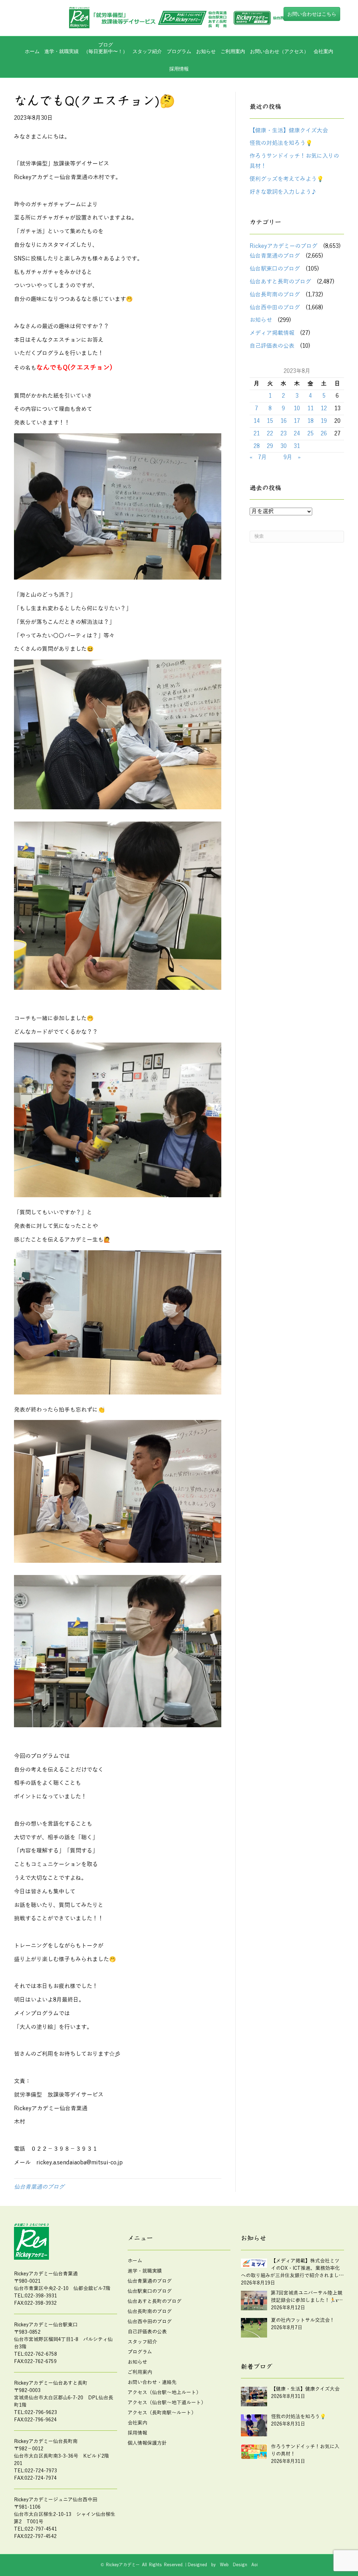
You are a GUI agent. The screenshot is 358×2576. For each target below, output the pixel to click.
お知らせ (206, 51)
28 (257, 446)
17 (297, 421)
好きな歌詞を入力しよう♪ (283, 192)
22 (270, 434)
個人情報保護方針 (147, 2443)
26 (324, 434)
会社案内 (323, 51)
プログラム (140, 2352)
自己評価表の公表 (272, 346)
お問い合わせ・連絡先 (152, 2382)
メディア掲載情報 (272, 333)
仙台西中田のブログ (275, 308)
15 (270, 421)
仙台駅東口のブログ (275, 269)
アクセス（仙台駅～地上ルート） (164, 2393)
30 (284, 446)
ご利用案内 (233, 51)
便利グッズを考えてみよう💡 (287, 179)
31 (297, 446)
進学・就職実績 (62, 51)
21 (257, 434)
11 (310, 409)
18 (310, 421)
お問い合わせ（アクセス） (279, 51)
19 (324, 421)
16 (284, 421)
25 (310, 434)
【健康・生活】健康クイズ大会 (289, 131)
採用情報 (179, 69)
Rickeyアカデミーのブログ (284, 246)
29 (270, 446)
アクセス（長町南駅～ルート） (162, 2413)
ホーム (32, 51)
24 (297, 434)
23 (284, 434)
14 (257, 421)
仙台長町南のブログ (275, 295)
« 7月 (258, 457)
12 (324, 409)
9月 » (292, 457)
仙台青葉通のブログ (39, 2187)
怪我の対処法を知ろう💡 (281, 143)
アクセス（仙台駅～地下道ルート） (167, 2403)
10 (297, 409)
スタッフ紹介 (147, 51)
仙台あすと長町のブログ (280, 282)
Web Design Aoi (239, 2565)
